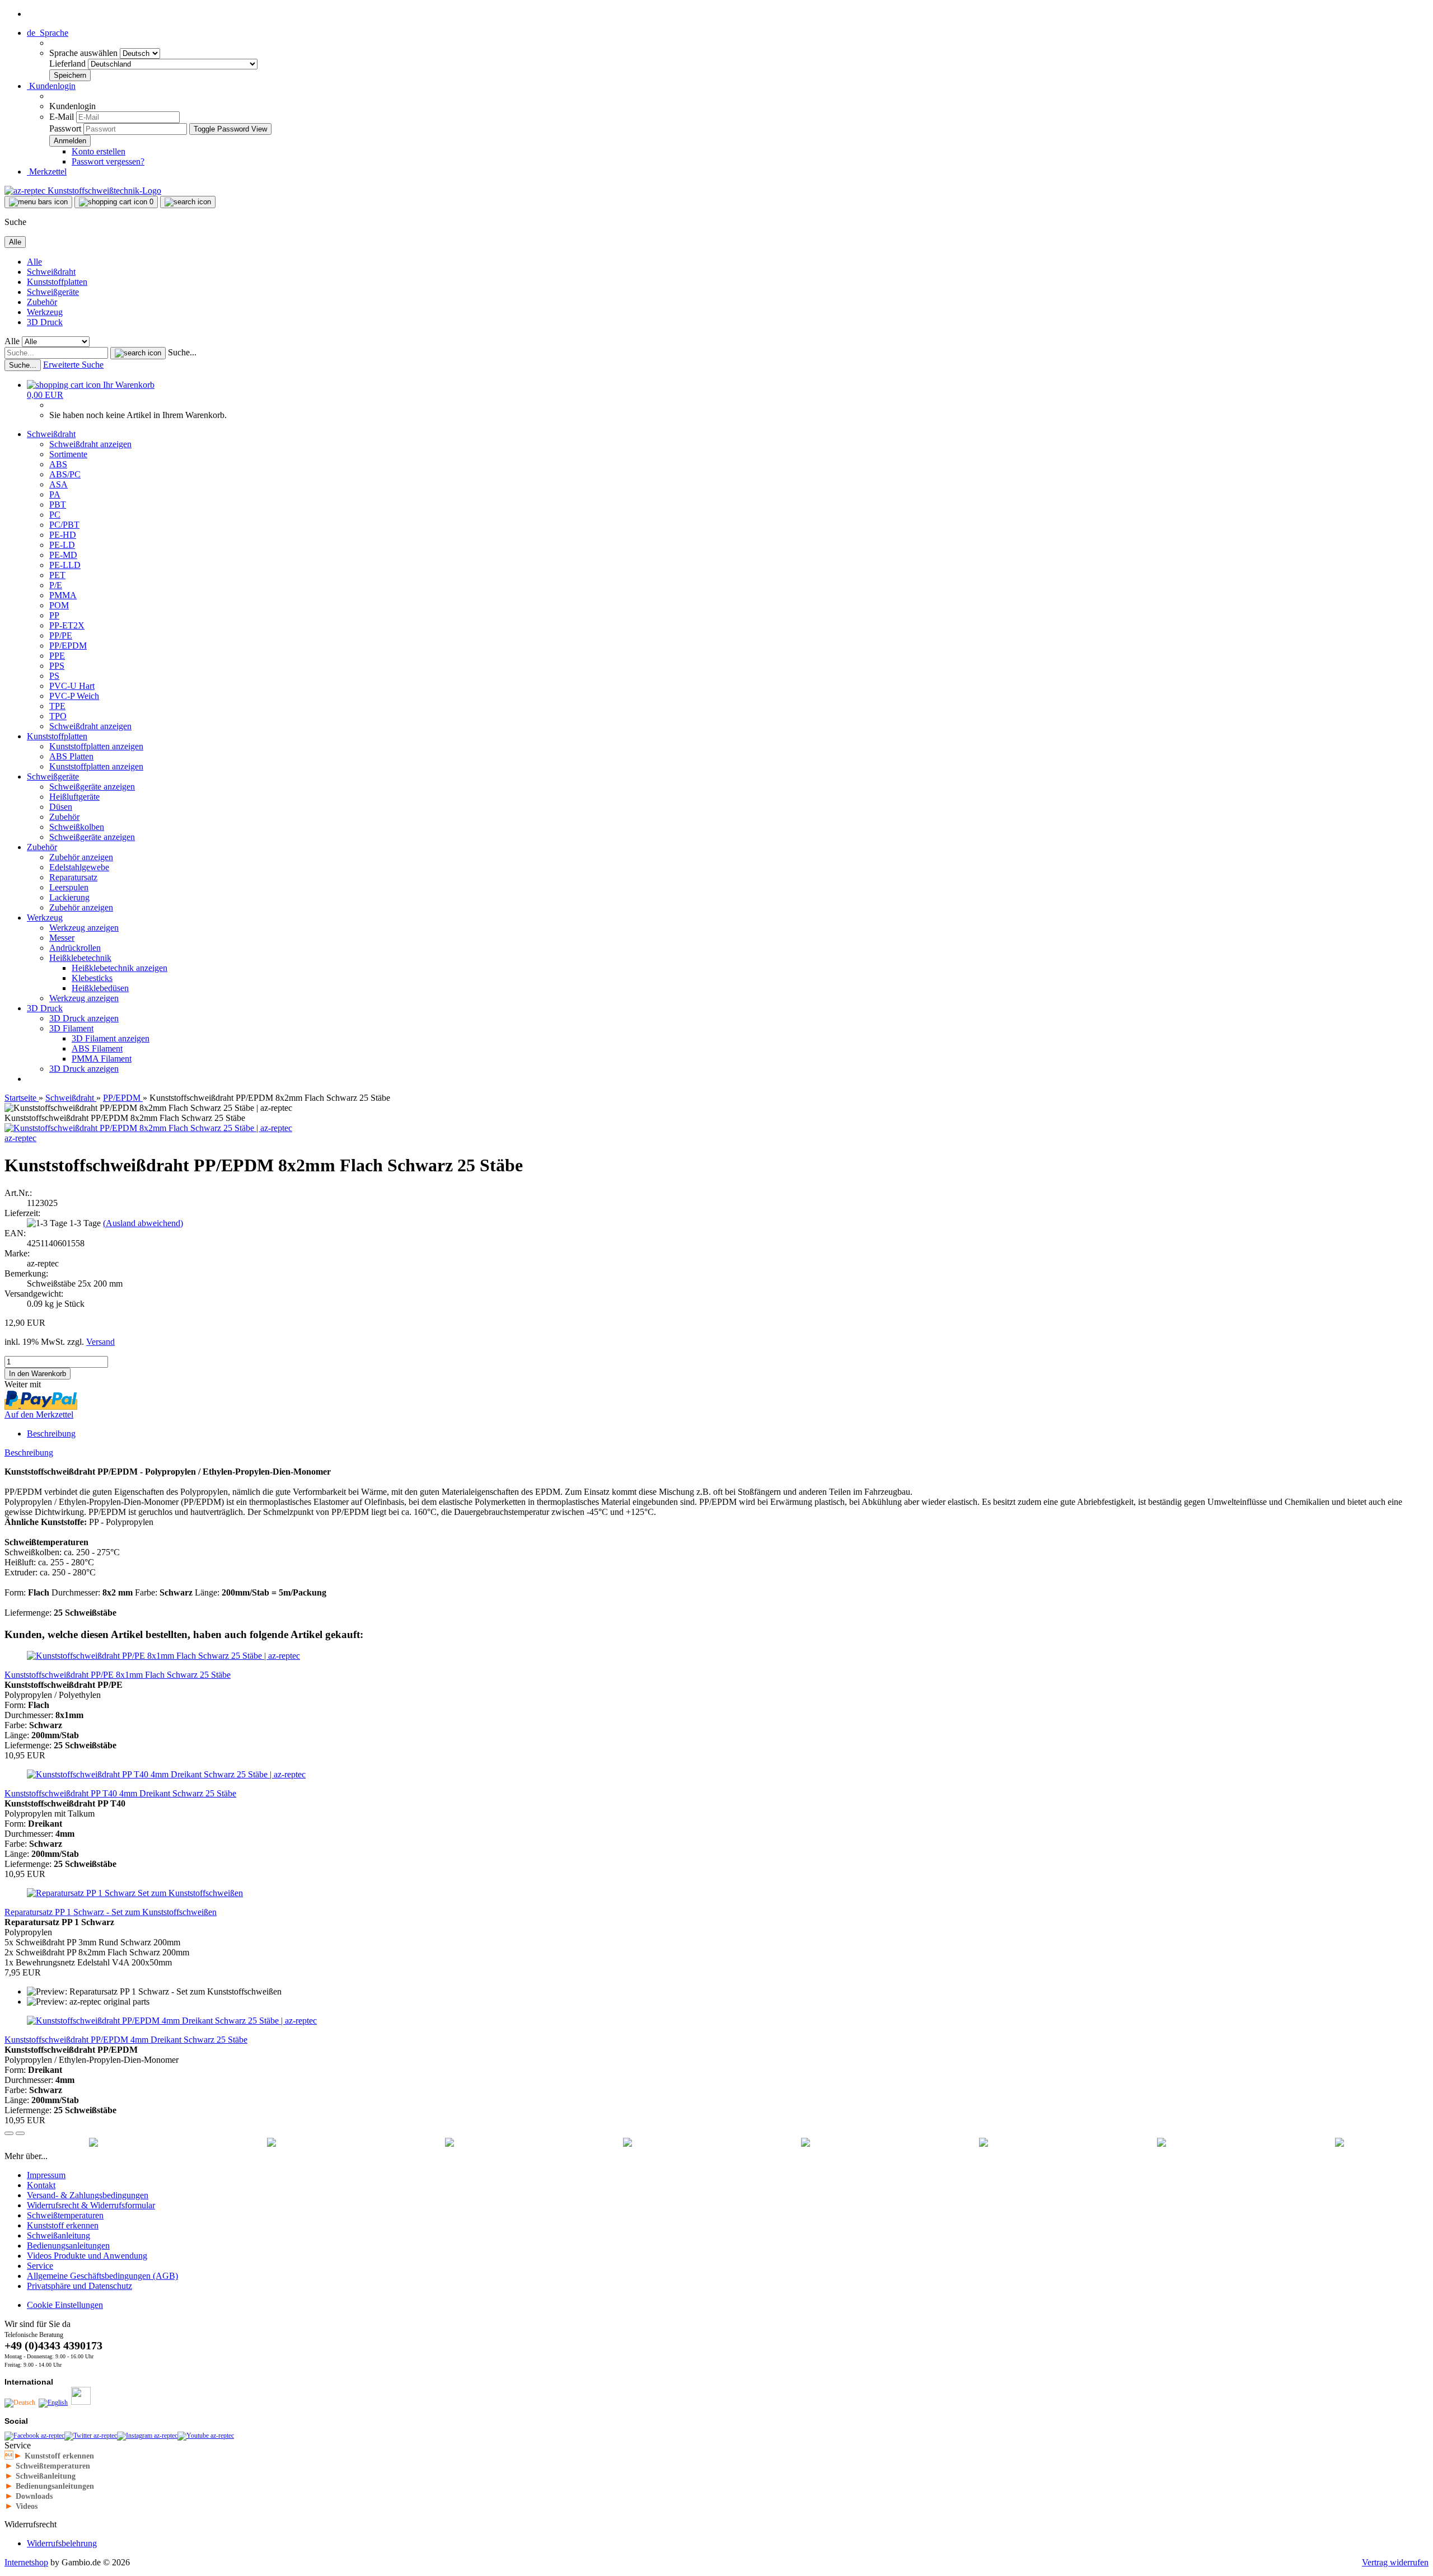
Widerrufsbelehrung (62, 2543)
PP (54, 615)
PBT (58, 505)
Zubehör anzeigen (81, 857)
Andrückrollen (75, 948)
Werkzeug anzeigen (84, 928)
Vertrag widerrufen (1395, 2562)
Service (40, 2266)
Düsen (61, 807)
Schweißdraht (51, 272)
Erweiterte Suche (73, 365)
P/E (56, 585)
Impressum (46, 2175)
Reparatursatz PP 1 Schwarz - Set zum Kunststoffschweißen (111, 1912)
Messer (62, 938)
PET (57, 575)
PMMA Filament (102, 1059)
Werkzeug (45, 312)
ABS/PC (65, 474)
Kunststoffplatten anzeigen (96, 746)
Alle (34, 262)
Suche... (182, 352)
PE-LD (62, 545)
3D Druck (45, 322)
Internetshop (26, 2562)
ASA (58, 484)
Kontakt (41, 2185)
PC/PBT (64, 525)
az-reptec (20, 1138)
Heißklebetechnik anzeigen (120, 968)
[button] (48, 33)
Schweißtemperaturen (65, 2215)
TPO (58, 716)
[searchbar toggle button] (188, 202)
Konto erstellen (99, 151)
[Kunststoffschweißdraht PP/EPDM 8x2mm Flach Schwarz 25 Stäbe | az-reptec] (148, 1128)
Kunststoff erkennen (63, 2225)
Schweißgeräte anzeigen (92, 787)
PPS (57, 666)
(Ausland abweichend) (143, 1223)
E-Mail (62, 117)
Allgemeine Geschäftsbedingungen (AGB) (102, 2276)
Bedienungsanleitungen (68, 2246)
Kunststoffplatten (57, 282)
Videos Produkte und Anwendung (87, 2256)
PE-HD (63, 535)
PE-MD (63, 555)
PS (54, 676)
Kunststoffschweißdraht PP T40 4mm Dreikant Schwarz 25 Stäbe (120, 1793)
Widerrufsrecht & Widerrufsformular (91, 2205)
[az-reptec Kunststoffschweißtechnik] (83, 191)
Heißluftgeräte (74, 797)
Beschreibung (51, 1434)
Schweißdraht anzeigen (90, 444)
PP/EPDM (68, 646)
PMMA (63, 595)
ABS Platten (71, 756)
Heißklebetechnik (80, 958)
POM (59, 605)
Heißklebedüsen (100, 988)
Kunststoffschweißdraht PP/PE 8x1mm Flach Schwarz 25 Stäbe (118, 1675)
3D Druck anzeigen (84, 1018)
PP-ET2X (67, 625)
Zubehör (42, 302)
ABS (58, 464)
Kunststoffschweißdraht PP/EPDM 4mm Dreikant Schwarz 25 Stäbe (126, 2040)
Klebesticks (92, 978)
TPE (57, 706)
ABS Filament (97, 1048)
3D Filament (71, 1028)
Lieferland (69, 64)
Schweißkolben (77, 827)
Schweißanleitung (58, 2235)
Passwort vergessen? (108, 161)
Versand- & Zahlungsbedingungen (88, 2195)
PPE (57, 656)
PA (55, 494)
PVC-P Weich (74, 696)
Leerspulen (69, 887)
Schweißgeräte (53, 292)
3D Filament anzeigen (111, 1038)
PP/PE (61, 635)
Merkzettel (47, 172)
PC (55, 515)
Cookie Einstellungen (65, 2305)
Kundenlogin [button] (51, 86)
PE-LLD (65, 565)
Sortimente (68, 454)
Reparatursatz (73, 877)
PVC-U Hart (72, 686)
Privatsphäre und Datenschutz (79, 2286)
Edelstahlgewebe (79, 867)
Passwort (65, 128)
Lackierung (69, 897)
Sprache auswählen (85, 53)
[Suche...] (138, 353)
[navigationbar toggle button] (38, 202)
